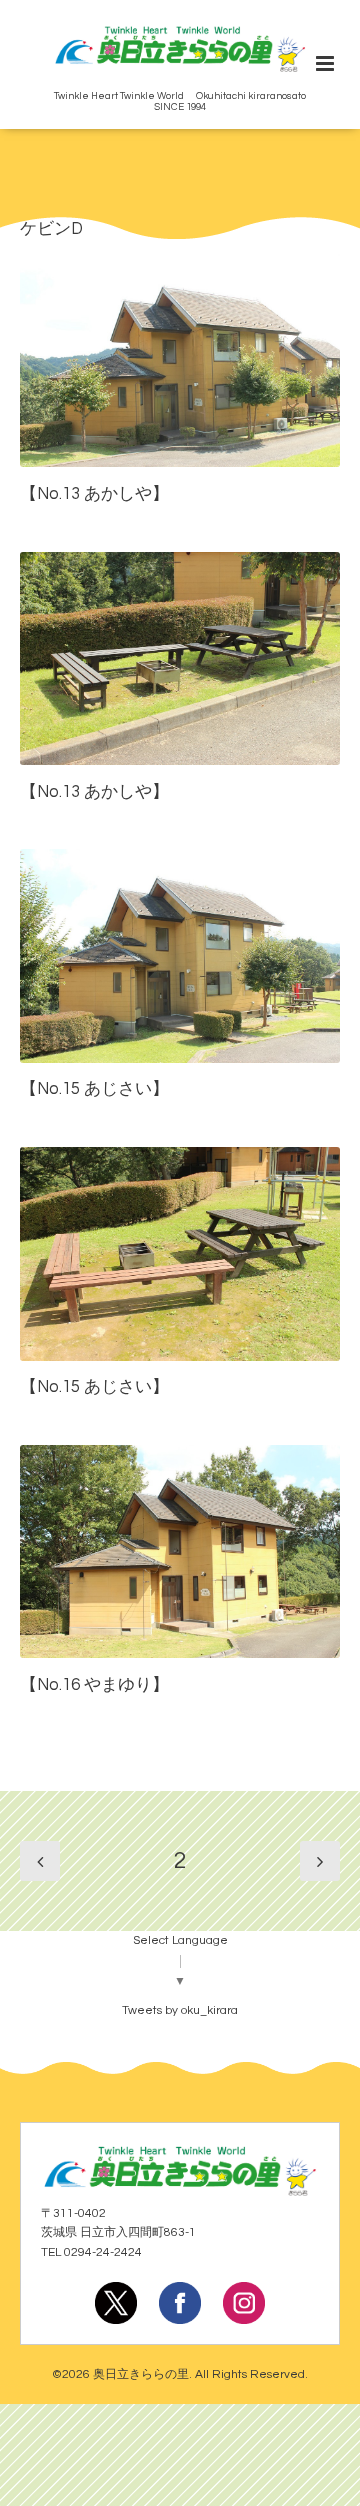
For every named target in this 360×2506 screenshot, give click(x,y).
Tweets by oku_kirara (180, 2010)
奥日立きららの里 (141, 2374)
